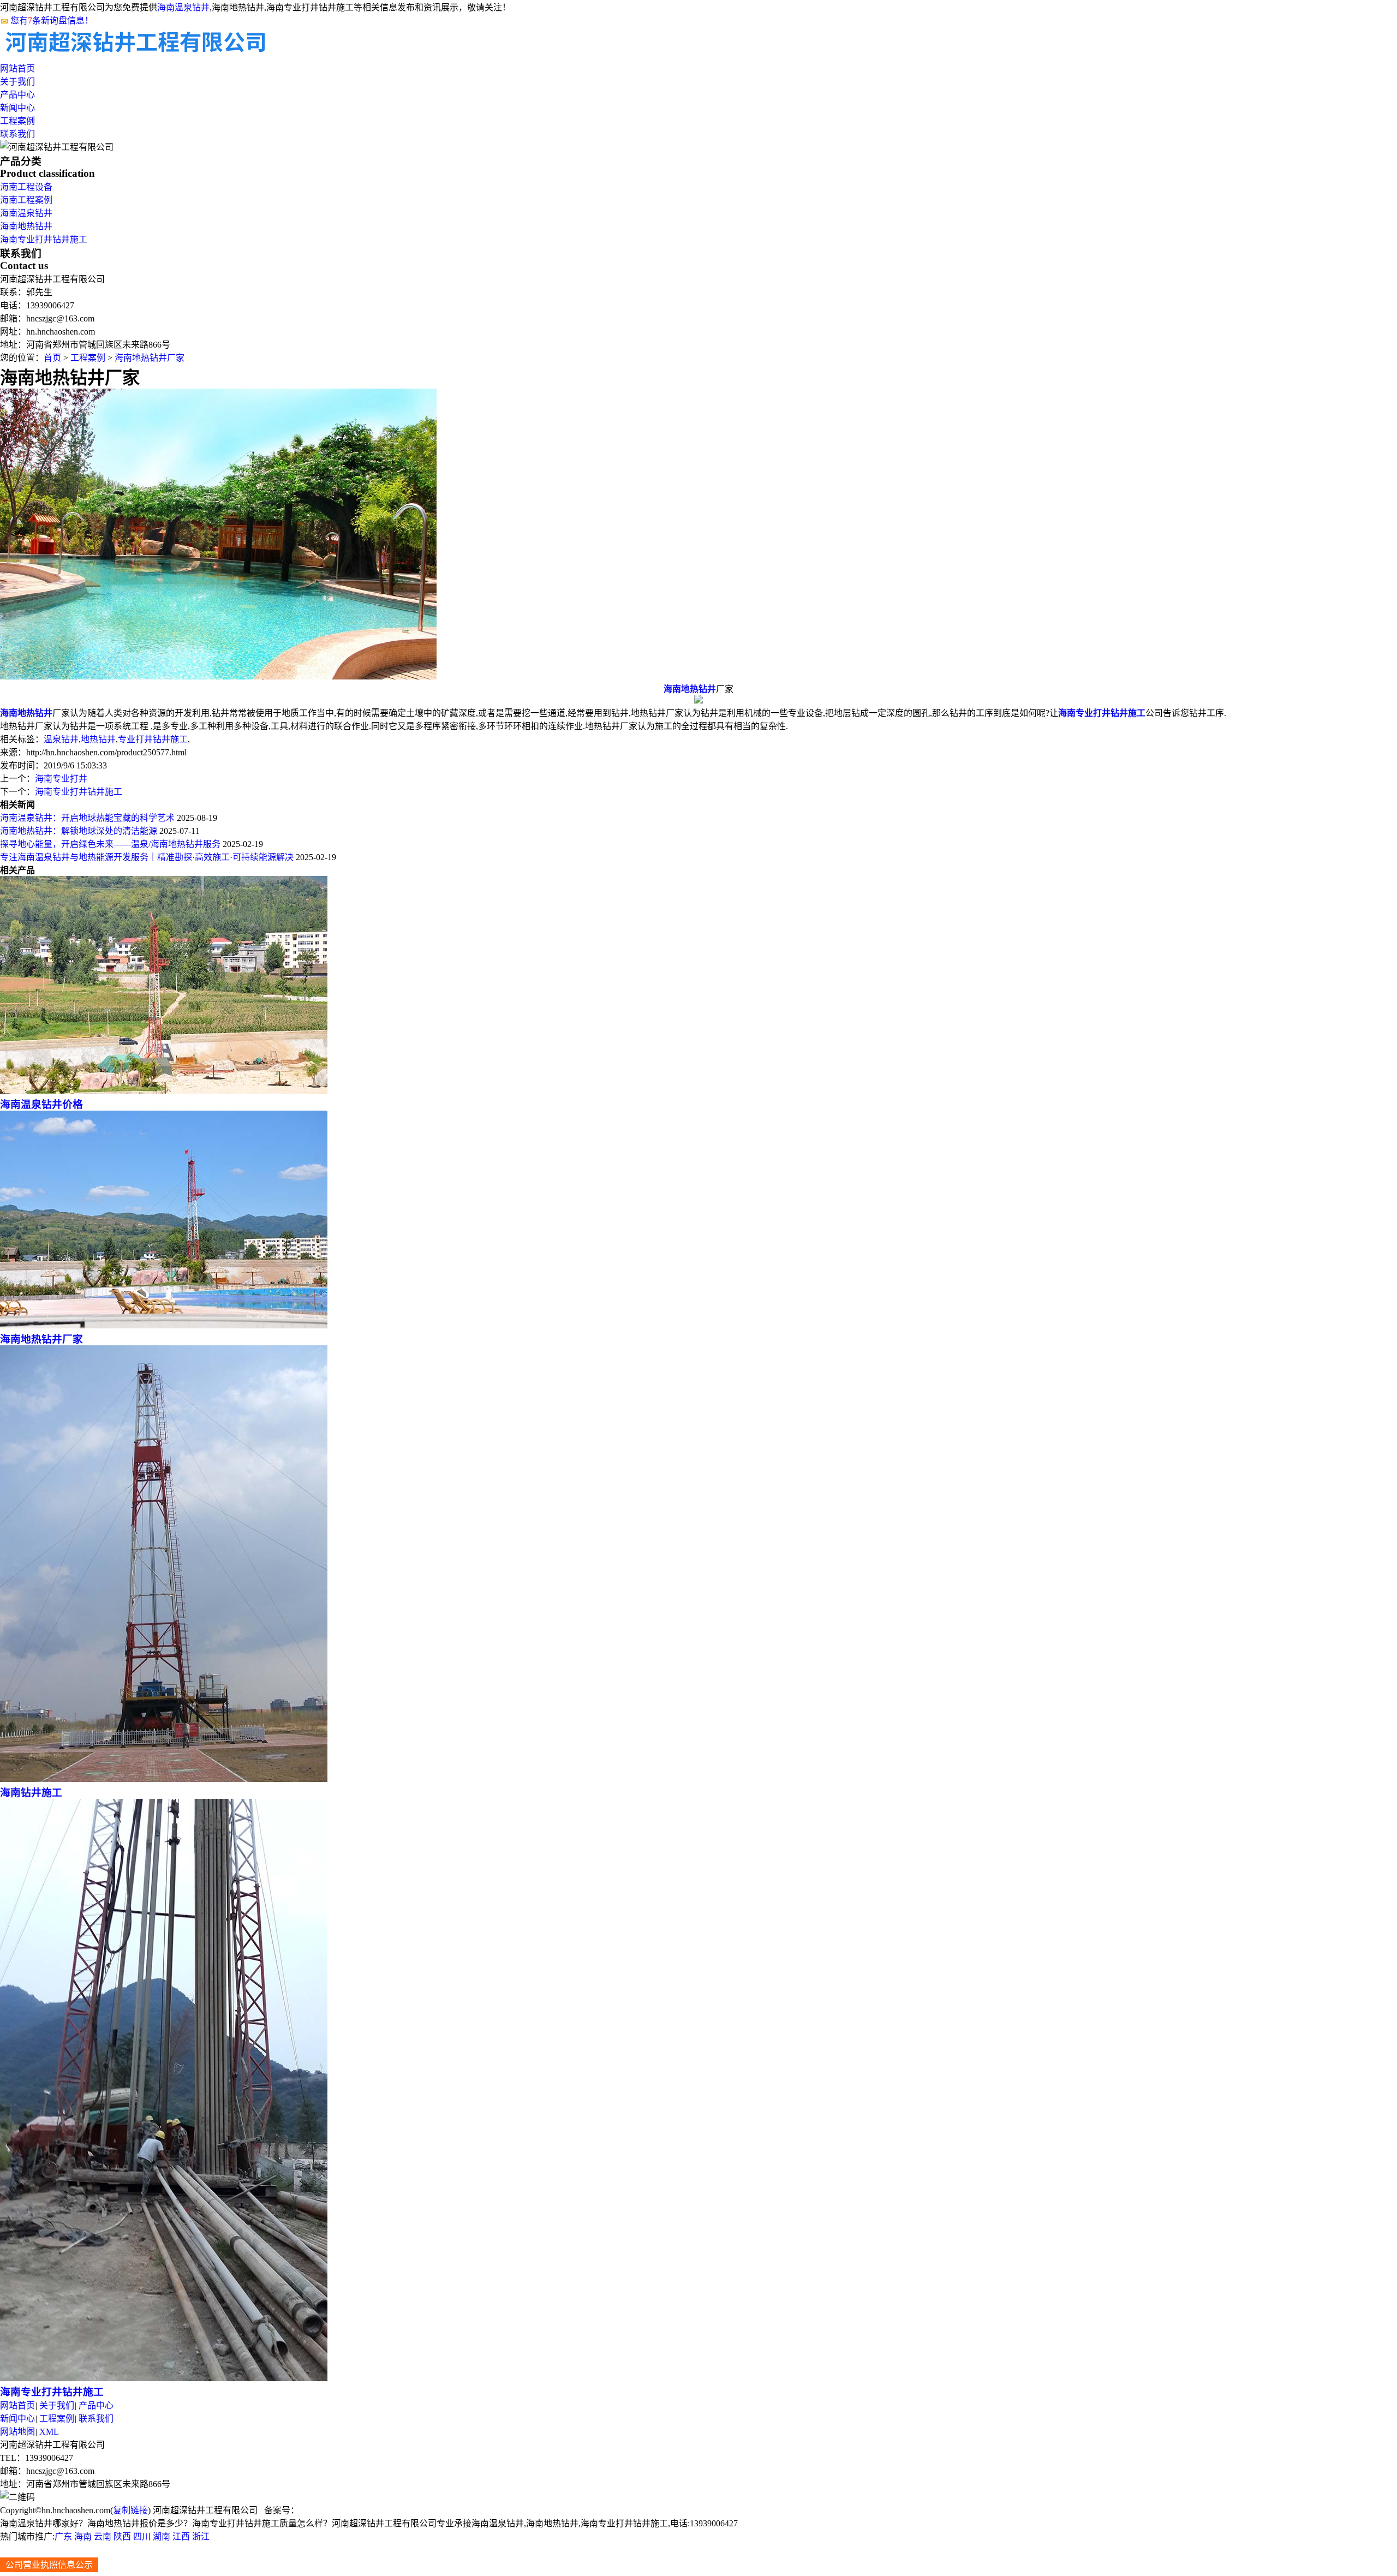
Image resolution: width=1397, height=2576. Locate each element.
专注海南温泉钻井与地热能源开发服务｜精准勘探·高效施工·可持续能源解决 (147, 857)
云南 (103, 2536)
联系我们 (17, 134)
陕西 (122, 2536)
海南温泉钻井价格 (41, 1104)
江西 (181, 2536)
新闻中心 (17, 108)
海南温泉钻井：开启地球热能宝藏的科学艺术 (87, 818)
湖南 (162, 2536)
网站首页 (17, 68)
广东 (63, 2536)
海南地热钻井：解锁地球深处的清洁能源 (79, 831)
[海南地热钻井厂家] (164, 1325)
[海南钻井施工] (164, 1779)
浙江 (201, 2536)
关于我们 (17, 82)
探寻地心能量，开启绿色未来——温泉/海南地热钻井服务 (110, 844)
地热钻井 (98, 739)
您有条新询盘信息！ (52, 20)
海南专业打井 (61, 779)
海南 (83, 2536)
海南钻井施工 (31, 1793)
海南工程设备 (26, 187)
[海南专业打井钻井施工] (164, 2378)
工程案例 (17, 121)
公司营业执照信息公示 (49, 2565)
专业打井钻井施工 (153, 739)
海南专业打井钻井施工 (44, 239)
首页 (52, 358)
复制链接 (130, 2510)
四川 (142, 2536)
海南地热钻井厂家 (150, 358)
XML (49, 2432)
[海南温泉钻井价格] (164, 1091)
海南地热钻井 (26, 226)
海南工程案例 (26, 200)
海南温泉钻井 (183, 7)
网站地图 (17, 2432)
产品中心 (17, 95)
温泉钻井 (61, 739)
